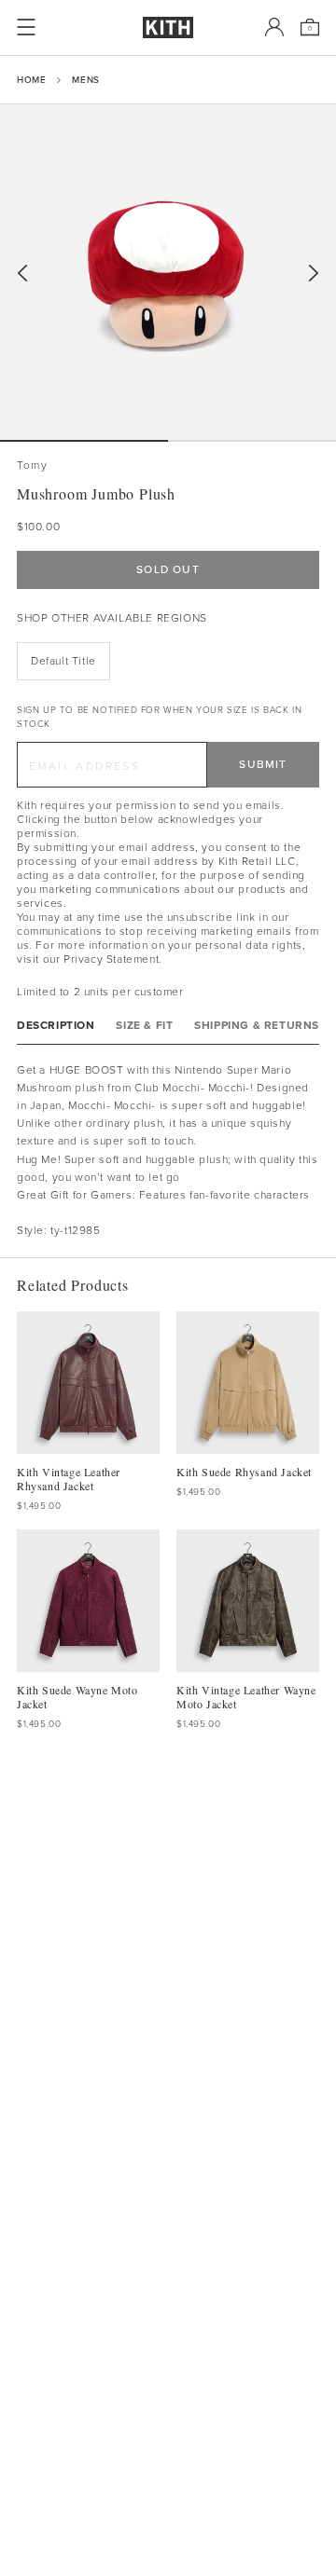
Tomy (32, 466)
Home (31, 80)
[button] (252, 441)
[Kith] (168, 27)
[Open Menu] (26, 27)
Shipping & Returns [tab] (257, 1026)
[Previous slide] (22, 274)
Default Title (63, 661)
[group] (168, 272)
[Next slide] (314, 274)
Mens (85, 80)
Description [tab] (56, 1026)
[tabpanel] (168, 1151)
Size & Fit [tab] (144, 1026)
